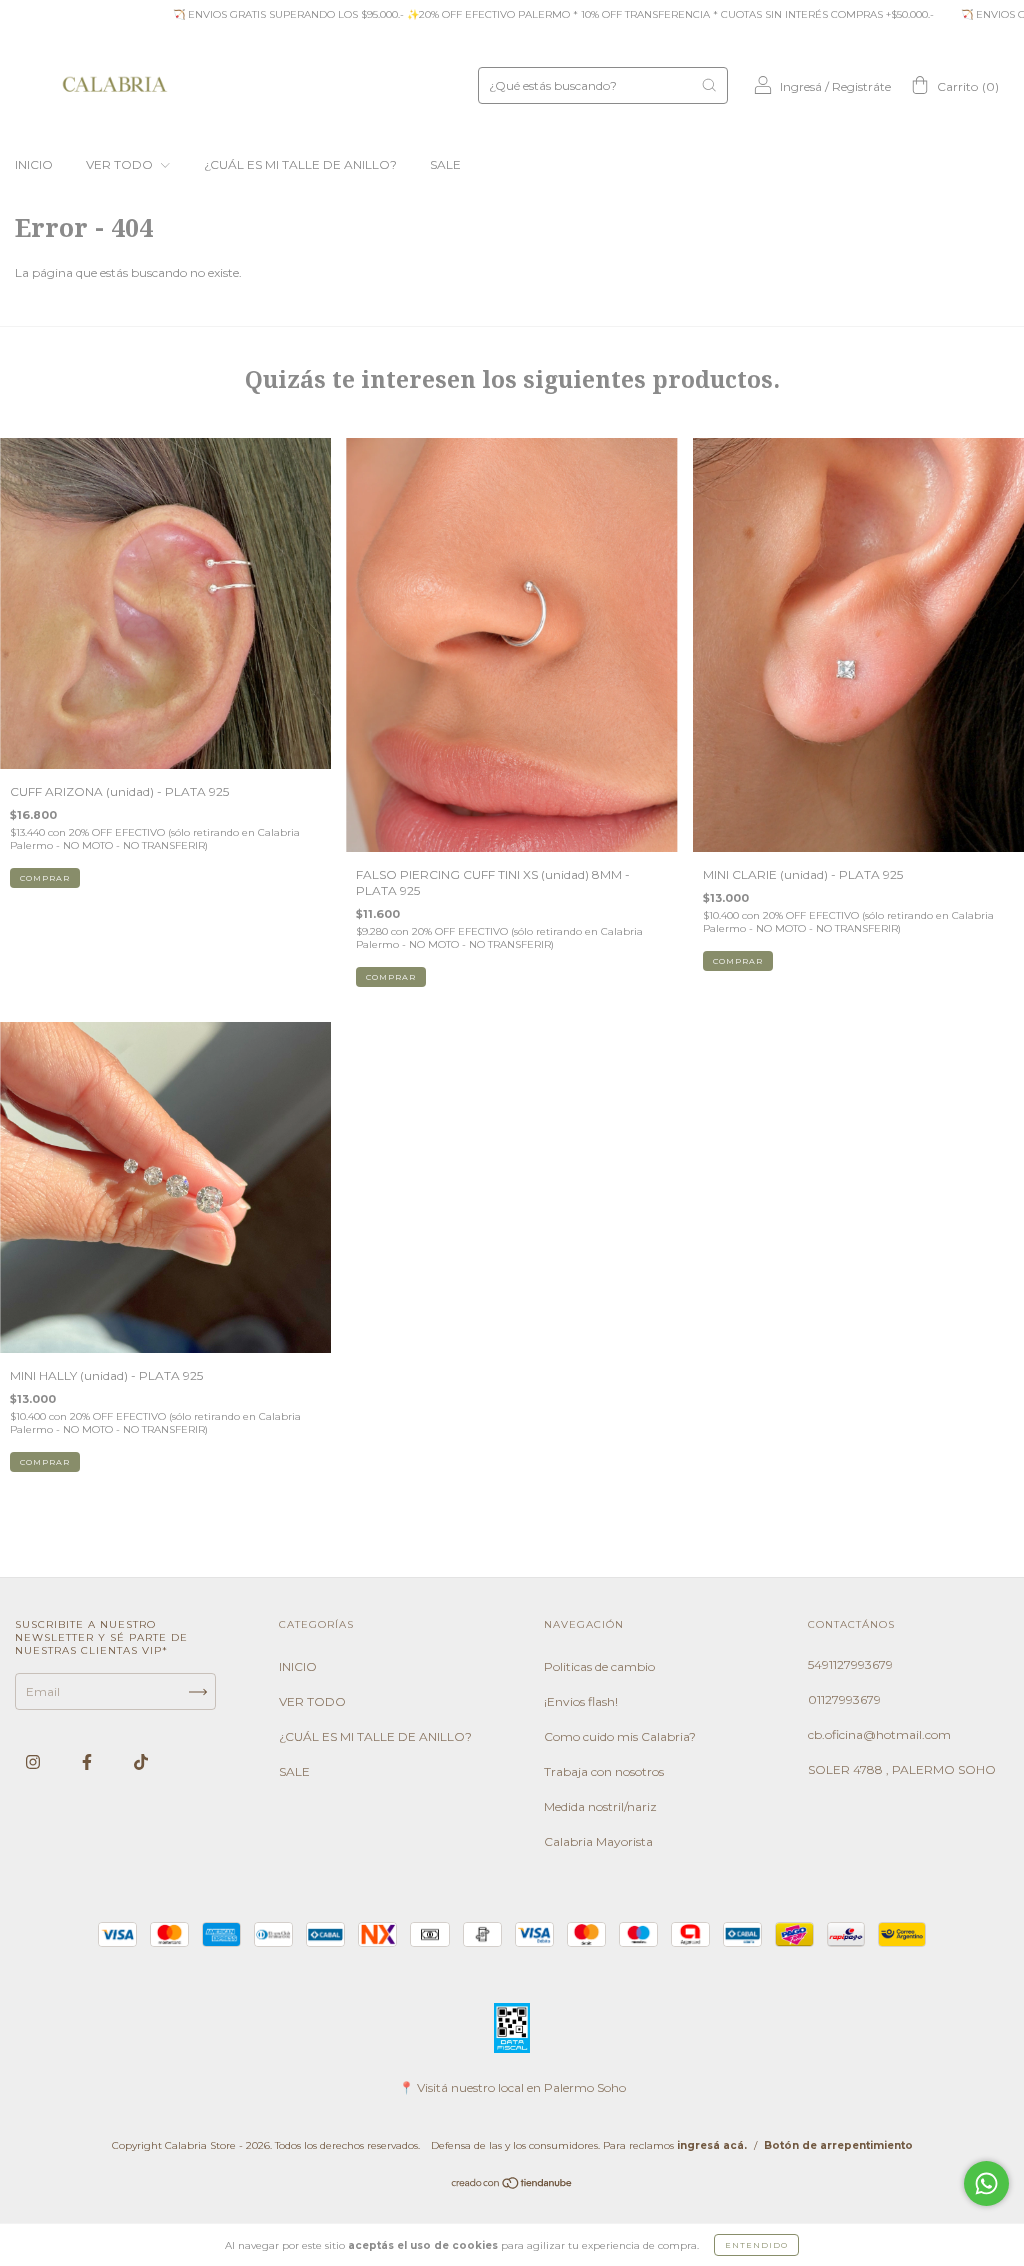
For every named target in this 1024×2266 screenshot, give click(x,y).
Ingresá (801, 86)
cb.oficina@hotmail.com (879, 1734)
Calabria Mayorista (598, 1841)
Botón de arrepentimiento (838, 2145)
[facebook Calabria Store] (88, 1762)
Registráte (861, 86)
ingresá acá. (712, 2145)
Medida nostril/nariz (600, 1806)
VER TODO (121, 164)
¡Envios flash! (581, 1701)
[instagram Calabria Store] (34, 1762)
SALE (445, 164)
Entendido (756, 2245)
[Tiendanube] (512, 2185)
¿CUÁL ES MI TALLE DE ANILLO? (300, 164)
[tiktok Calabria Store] (141, 1762)
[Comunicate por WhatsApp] (986, 2183)
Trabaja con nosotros (604, 1771)
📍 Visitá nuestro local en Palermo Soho (512, 2087)
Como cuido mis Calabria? (620, 1736)
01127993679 (844, 1699)
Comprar (391, 977)
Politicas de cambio (599, 1666)
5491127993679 (850, 1664)
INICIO (34, 164)
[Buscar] (709, 85)
